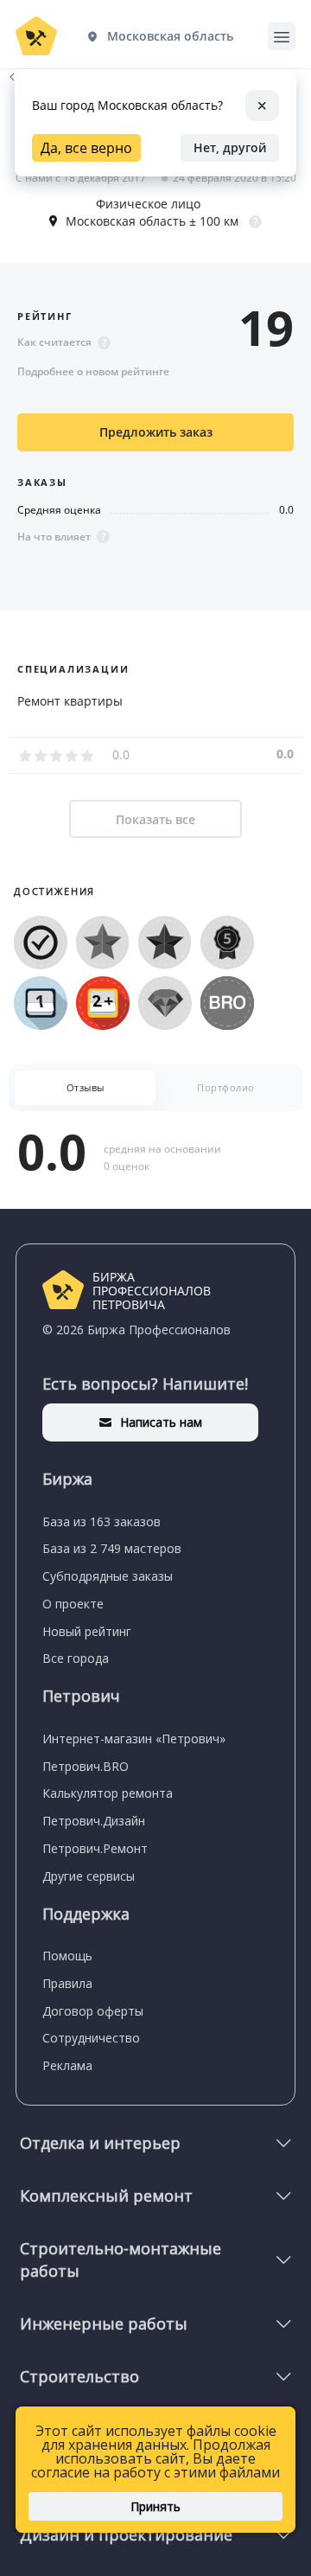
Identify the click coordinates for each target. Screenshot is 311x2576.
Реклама (67, 2065)
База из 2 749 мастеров (112, 1548)
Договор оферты (93, 2011)
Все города (76, 1658)
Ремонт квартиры (70, 701)
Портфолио (226, 1087)
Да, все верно (86, 148)
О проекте (73, 1604)
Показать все (155, 819)
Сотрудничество (91, 2038)
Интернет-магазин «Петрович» (134, 1739)
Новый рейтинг (87, 1631)
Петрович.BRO (86, 1766)
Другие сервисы (89, 1876)
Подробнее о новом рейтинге (93, 371)
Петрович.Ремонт (95, 1848)
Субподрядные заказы (108, 1576)
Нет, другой (230, 147)
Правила (67, 1983)
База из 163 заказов (102, 1521)
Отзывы (86, 1087)
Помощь (67, 1956)
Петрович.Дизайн (94, 1821)
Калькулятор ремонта (108, 1793)
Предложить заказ (156, 432)
